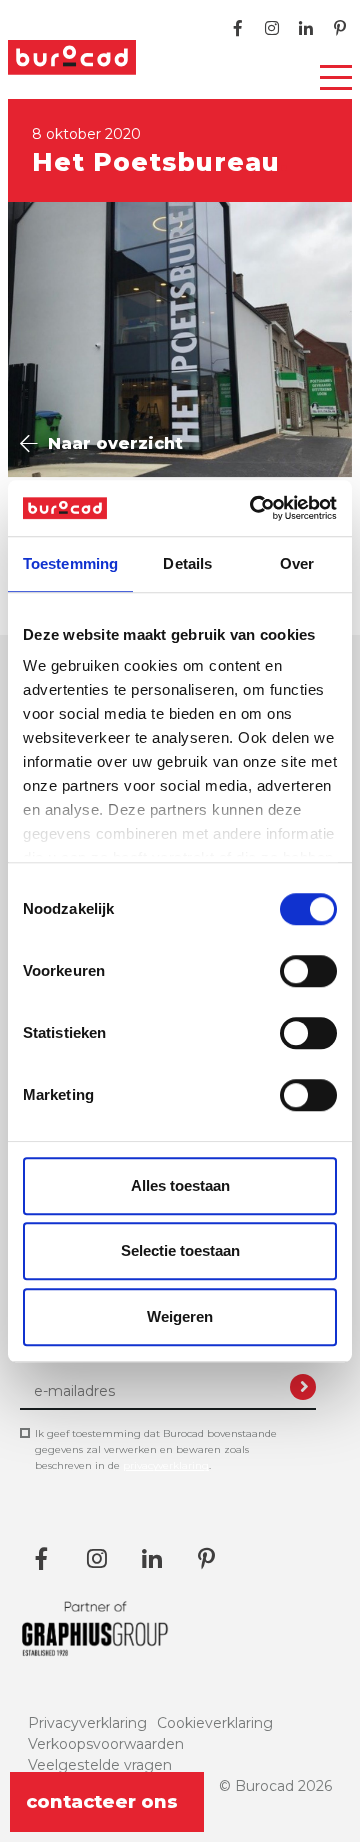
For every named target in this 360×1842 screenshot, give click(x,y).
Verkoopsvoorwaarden (106, 1744)
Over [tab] (297, 563)
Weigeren (180, 1316)
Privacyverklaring (87, 1723)
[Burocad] (72, 57)
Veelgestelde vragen (100, 1765)
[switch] (308, 971)
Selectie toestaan (180, 1250)
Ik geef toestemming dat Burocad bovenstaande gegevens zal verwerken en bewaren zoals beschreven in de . (156, 1450)
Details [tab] (187, 563)
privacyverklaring (166, 1465)
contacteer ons (102, 1802)
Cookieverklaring (215, 1723)
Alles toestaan (180, 1185)
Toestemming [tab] (70, 563)
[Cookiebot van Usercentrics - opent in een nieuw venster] (254, 508)
